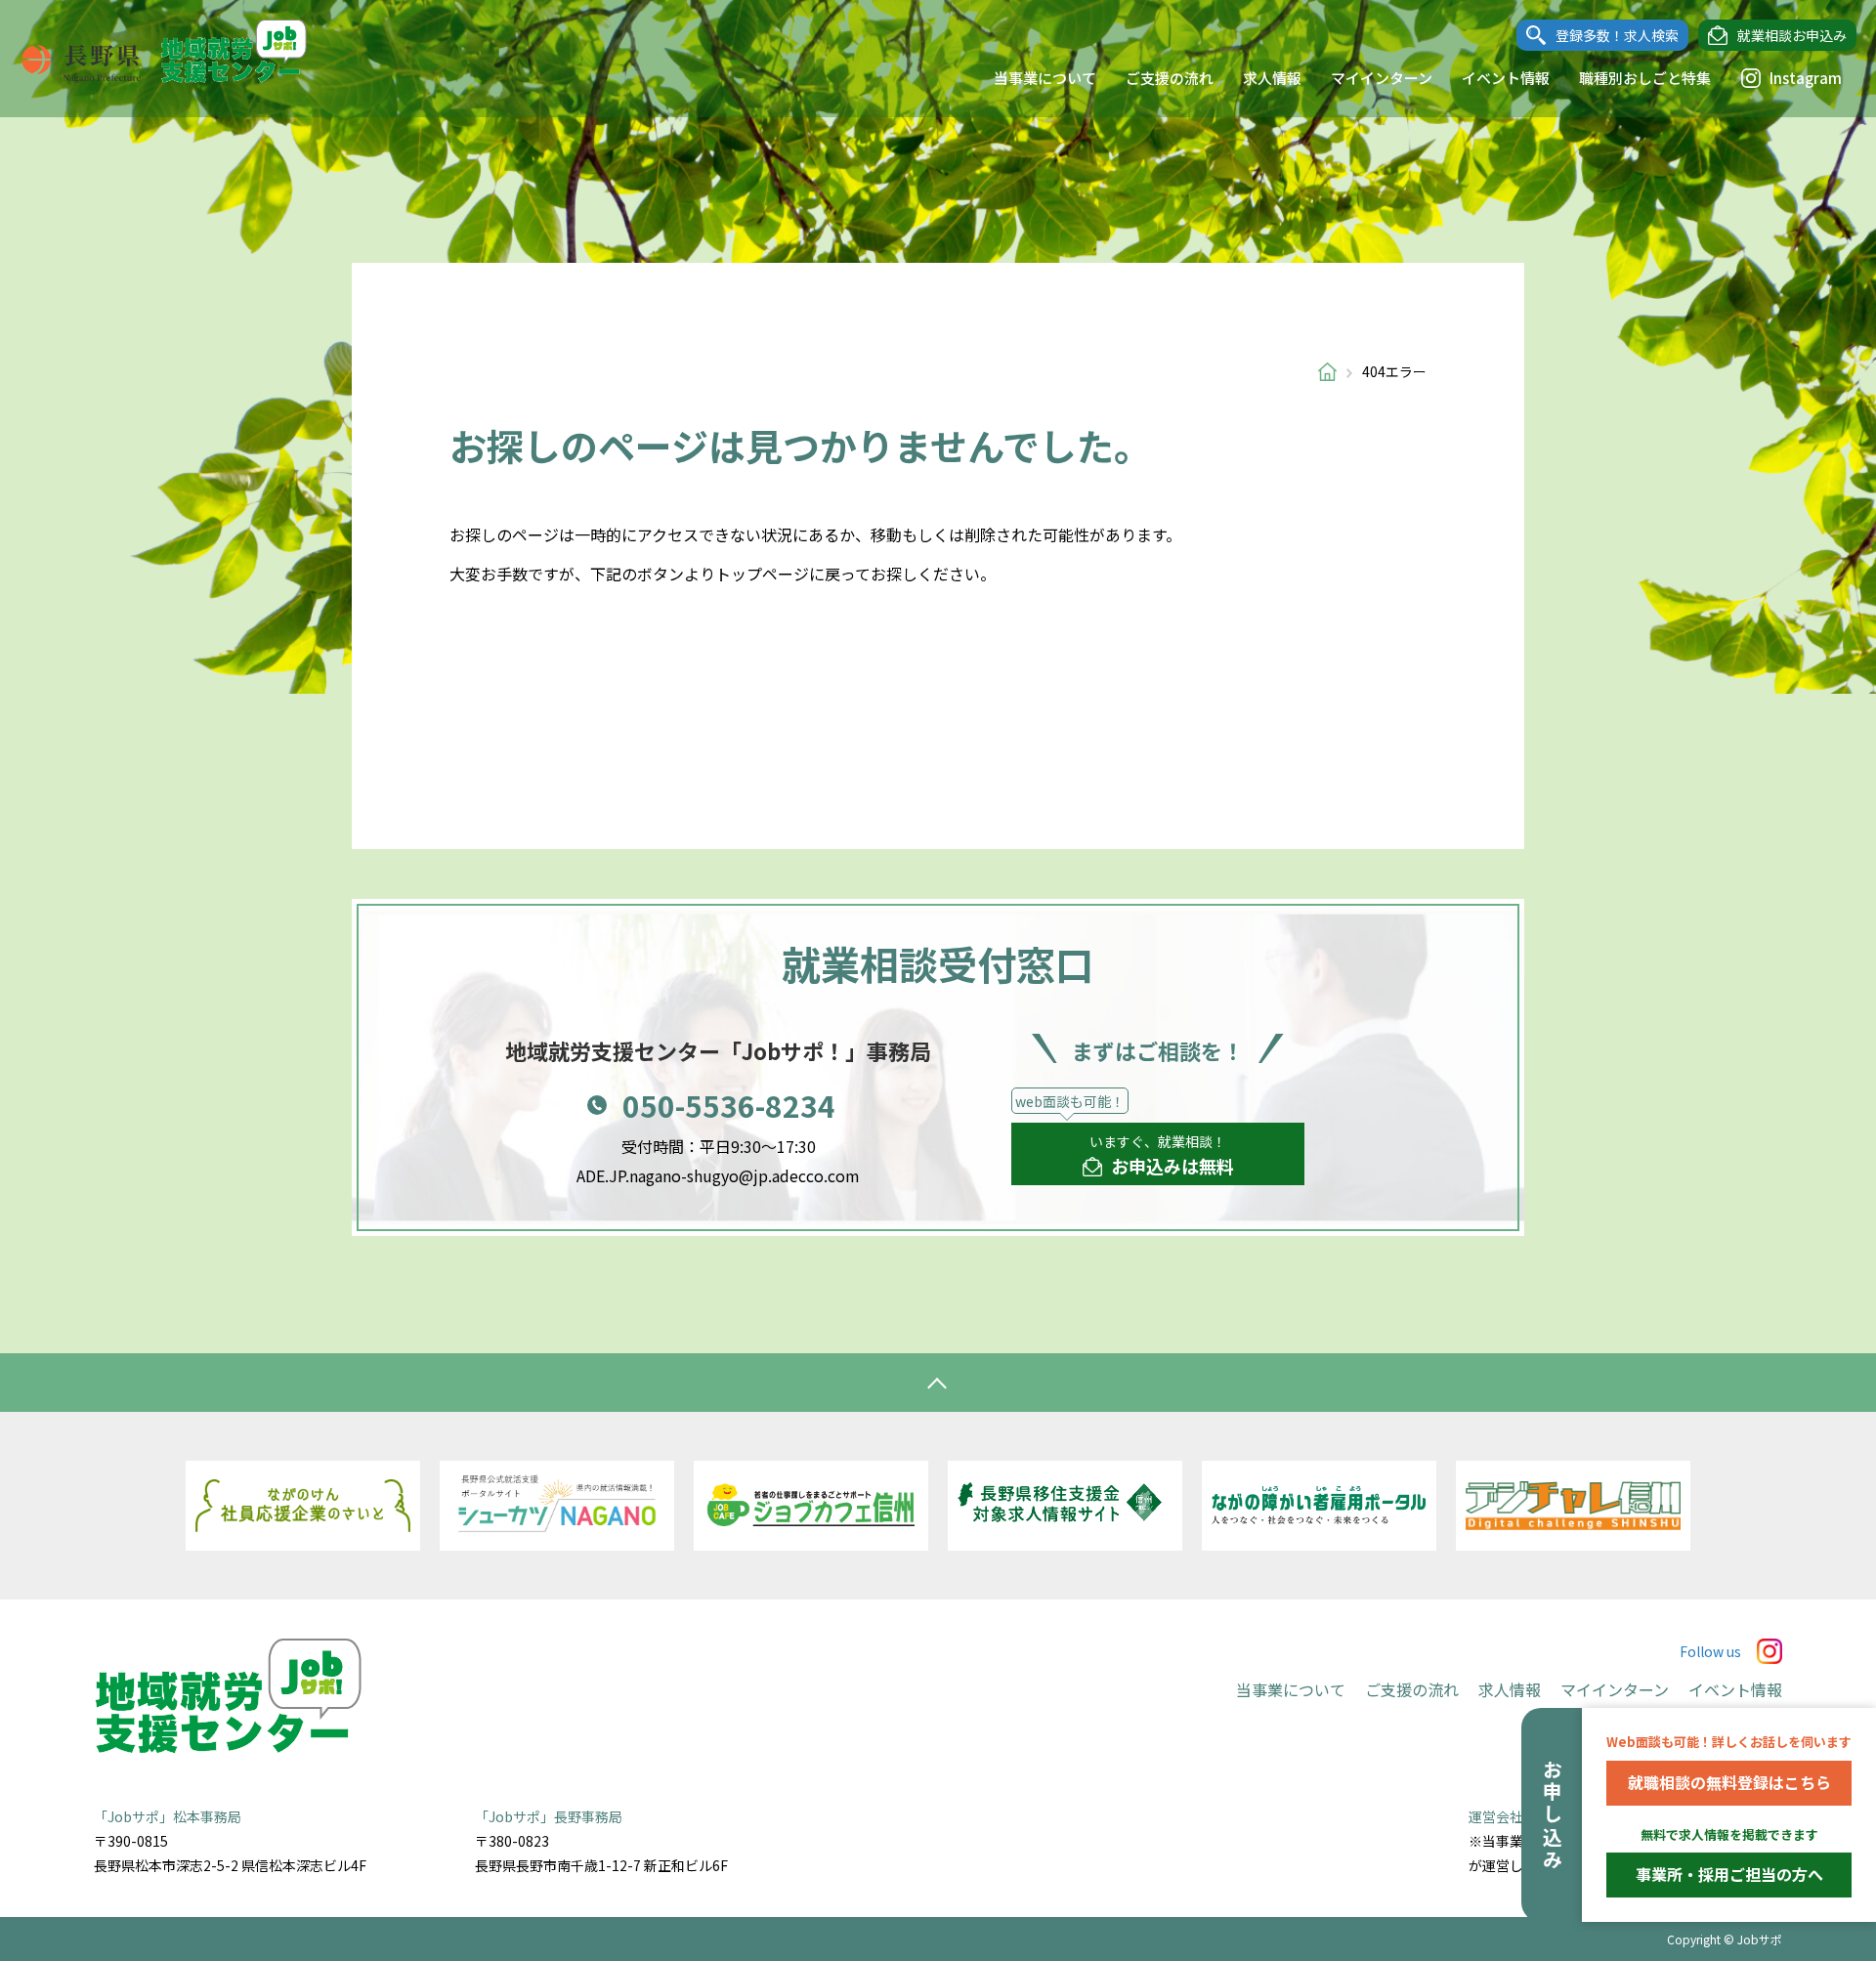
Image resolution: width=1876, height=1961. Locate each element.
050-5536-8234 (729, 1105)
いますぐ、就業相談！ (1162, 1155)
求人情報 (1272, 78)
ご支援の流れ (1170, 78)
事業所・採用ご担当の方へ (1729, 1874)
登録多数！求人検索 (1617, 35)
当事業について (1045, 78)
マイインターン (1382, 78)
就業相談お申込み (1792, 35)
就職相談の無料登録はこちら (1729, 1782)
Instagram (1806, 78)
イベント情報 (1506, 78)
